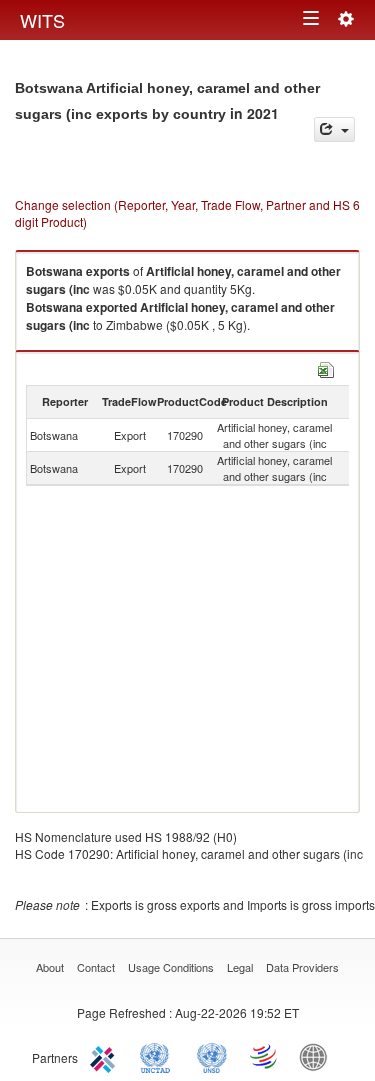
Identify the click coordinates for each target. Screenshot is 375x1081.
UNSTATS (212, 1056)
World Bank (318, 1056)
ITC (106, 1056)
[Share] (334, 129)
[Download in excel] (326, 367)
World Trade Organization (265, 1056)
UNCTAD (159, 1056)
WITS (42, 20)
